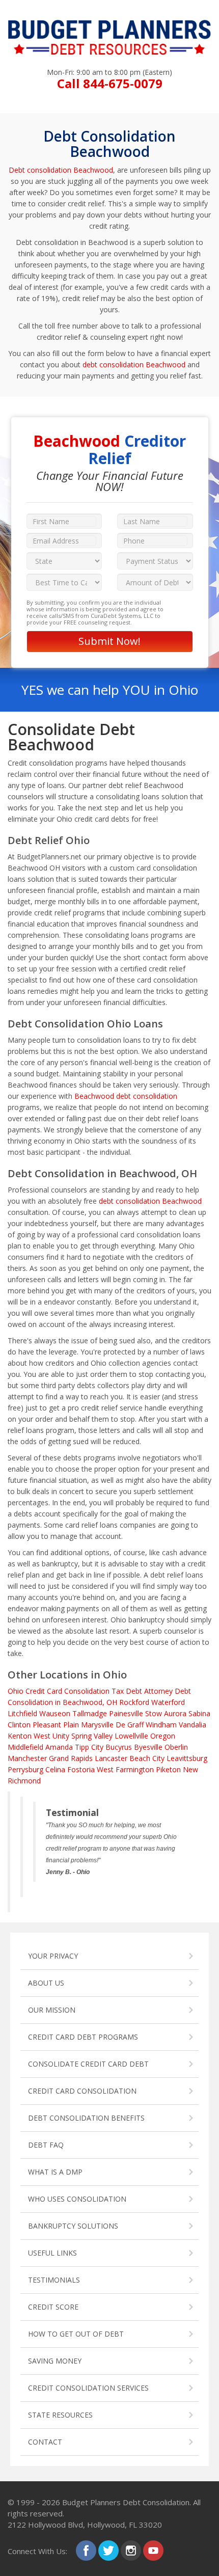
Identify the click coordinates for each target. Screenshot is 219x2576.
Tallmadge (90, 1713)
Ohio (16, 1691)
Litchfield (22, 1713)
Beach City (147, 1758)
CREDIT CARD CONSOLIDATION (82, 2091)
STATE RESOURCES (60, 2415)
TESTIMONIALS (54, 2280)
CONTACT (45, 2442)
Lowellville (131, 1736)
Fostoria (81, 1769)
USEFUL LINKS (52, 2253)
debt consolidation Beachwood (134, 364)
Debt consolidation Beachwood (61, 170)
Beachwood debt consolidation (126, 1096)
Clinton (19, 1725)
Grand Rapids (71, 1758)
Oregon (163, 1736)
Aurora (175, 1713)
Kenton (20, 1736)
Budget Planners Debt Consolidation (126, 2502)
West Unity (51, 1736)
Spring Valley (92, 1736)
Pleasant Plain (56, 1725)
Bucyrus (119, 1747)
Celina (55, 1769)
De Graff (130, 1725)
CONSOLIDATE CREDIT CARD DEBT (88, 2064)
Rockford (134, 1702)
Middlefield (25, 1747)
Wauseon (55, 1713)
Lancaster (111, 1758)
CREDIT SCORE (53, 2307)
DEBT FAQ (46, 2145)
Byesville (148, 1747)
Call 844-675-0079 (110, 83)
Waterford (168, 1702)
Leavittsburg (187, 1758)
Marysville (97, 1725)
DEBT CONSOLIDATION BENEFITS (86, 2118)
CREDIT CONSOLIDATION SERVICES (88, 2388)
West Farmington (125, 1769)
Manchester (27, 1758)
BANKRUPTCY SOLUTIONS (73, 2226)
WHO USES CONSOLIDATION (77, 2199)
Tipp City (89, 1747)
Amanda (59, 1747)
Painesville (126, 1713)
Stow (154, 1713)
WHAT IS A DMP (55, 2172)
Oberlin (176, 1747)
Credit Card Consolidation (67, 1691)
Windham (161, 1725)
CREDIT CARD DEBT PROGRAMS (83, 2037)
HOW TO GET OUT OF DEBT (76, 2334)
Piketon (168, 1769)
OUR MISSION (52, 2010)
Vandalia (193, 1725)
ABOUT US (46, 1983)
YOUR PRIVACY (53, 1956)
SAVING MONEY (55, 2361)
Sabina (199, 1713)
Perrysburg (25, 1769)
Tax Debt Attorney (142, 1691)
